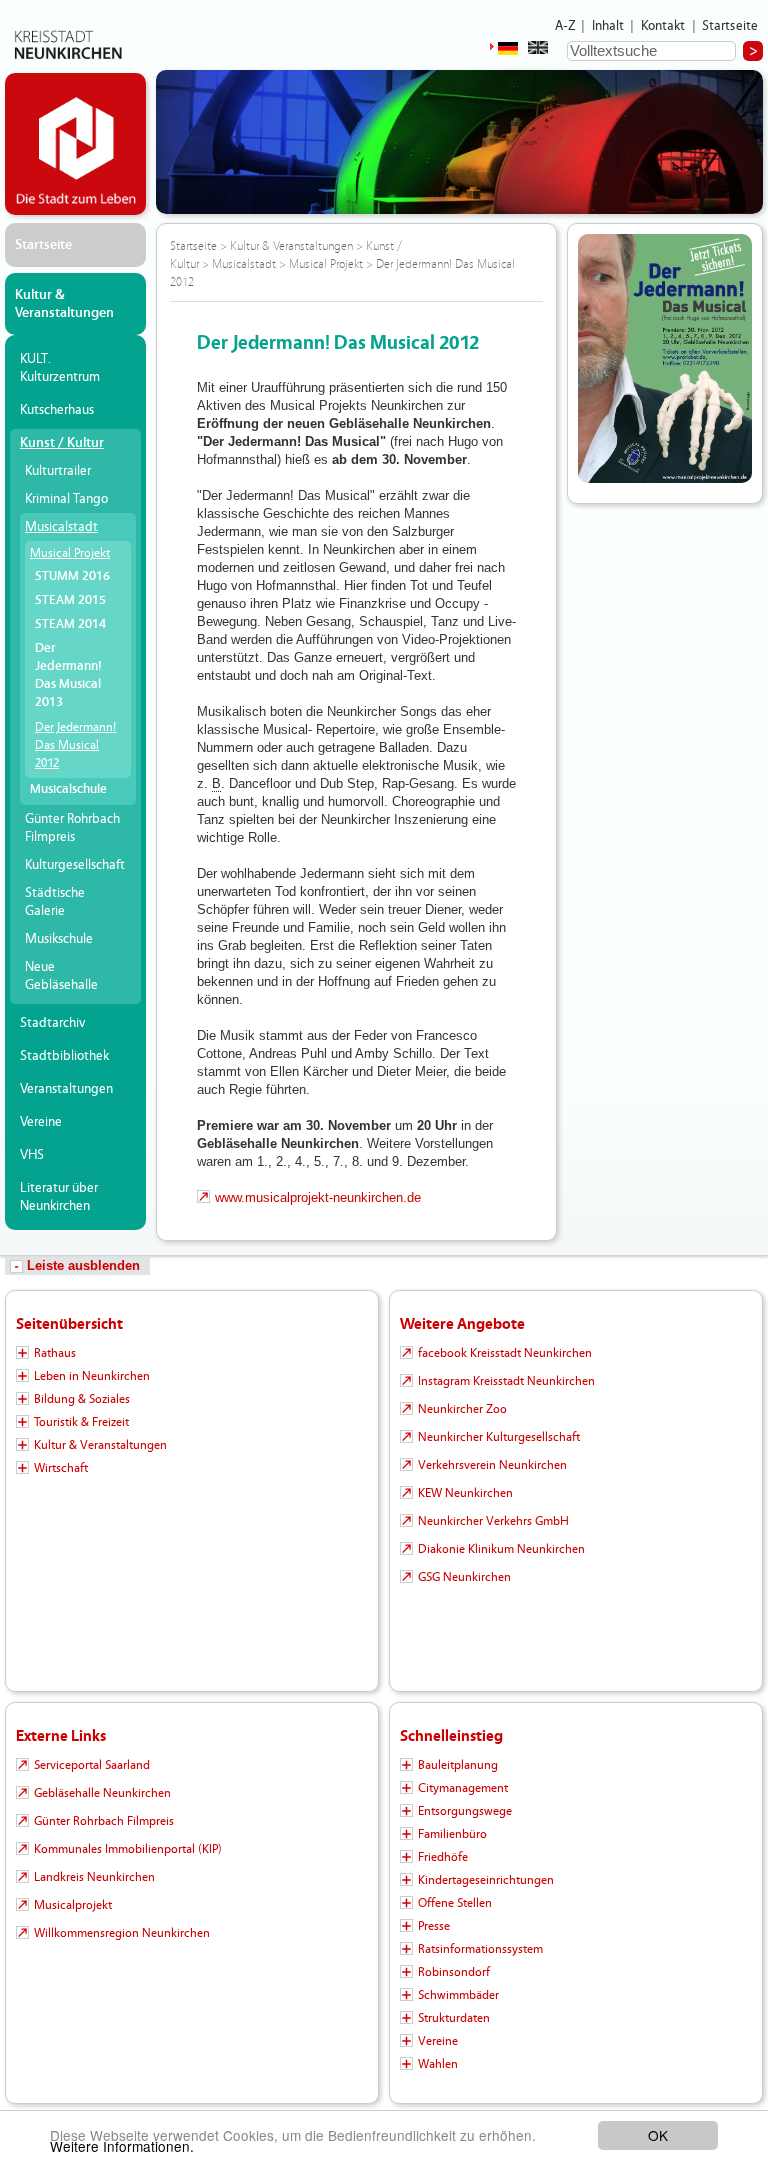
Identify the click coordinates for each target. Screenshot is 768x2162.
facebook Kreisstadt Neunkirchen (505, 1353)
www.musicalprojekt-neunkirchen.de (318, 1197)
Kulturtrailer (58, 471)
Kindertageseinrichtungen (486, 1880)
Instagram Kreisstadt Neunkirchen (506, 1381)
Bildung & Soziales (82, 1399)
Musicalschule (68, 789)
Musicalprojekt (73, 1905)
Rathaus (55, 1353)
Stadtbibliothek (64, 1056)
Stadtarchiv (52, 1023)
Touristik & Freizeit (81, 1422)
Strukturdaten (454, 2018)
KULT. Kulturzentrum (60, 368)
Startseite (730, 26)
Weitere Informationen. (122, 2146)
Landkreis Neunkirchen (94, 1877)
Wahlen (438, 2064)
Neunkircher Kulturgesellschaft (499, 1437)
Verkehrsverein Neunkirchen (492, 1465)
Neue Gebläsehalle (61, 976)
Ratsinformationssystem (480, 1949)
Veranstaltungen (66, 1089)
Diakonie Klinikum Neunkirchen (501, 1549)
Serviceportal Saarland (92, 1765)
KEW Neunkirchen (465, 1493)
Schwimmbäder (458, 1995)
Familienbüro (452, 1834)
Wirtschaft (61, 1468)
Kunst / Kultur (62, 443)
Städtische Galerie (55, 902)
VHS (32, 1155)
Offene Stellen (455, 1903)
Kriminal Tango (66, 499)
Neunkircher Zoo (462, 1409)
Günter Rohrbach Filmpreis (72, 828)
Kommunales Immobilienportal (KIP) (128, 1849)
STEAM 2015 (70, 600)
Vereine (41, 1122)
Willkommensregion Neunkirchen (122, 1933)
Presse (434, 1926)
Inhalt (608, 26)
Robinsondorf (454, 1972)
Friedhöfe (443, 1857)
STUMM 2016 (72, 576)
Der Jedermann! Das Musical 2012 (75, 745)
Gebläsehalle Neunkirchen (102, 1793)
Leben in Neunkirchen (92, 1376)
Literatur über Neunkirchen (59, 1197)
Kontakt (663, 26)
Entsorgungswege (465, 1811)
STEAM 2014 (70, 624)
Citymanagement (463, 1788)
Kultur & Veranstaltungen (64, 304)
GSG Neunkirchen (464, 1577)
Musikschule (59, 939)
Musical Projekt (70, 553)
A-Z (565, 26)
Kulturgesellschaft (75, 865)
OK (658, 2135)
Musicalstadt (61, 527)
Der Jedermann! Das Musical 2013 (68, 675)
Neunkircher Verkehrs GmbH (493, 1521)
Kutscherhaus (57, 410)
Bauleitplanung (458, 1765)
